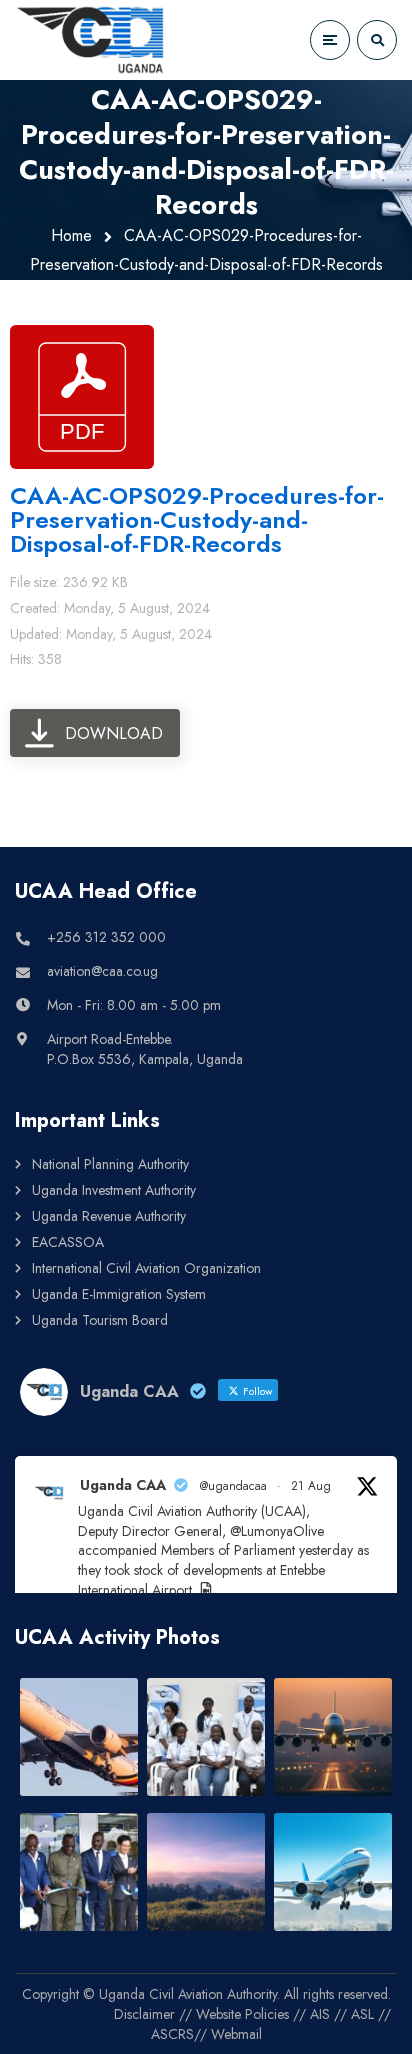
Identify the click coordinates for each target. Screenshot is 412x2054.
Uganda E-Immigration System (119, 1294)
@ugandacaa (233, 1486)
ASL (362, 2014)
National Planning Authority (110, 1164)
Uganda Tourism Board (100, 1320)
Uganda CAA (123, 1485)
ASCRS (172, 2034)
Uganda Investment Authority (114, 1190)
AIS (320, 2014)
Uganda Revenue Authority (109, 1216)
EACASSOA (68, 1242)
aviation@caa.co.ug (102, 971)
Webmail (236, 2034)
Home (71, 235)
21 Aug (311, 1486)
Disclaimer (144, 2014)
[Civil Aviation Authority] (90, 39)
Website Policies (242, 2014)
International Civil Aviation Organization (146, 1268)
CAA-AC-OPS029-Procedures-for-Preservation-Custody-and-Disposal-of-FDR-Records (197, 519)
